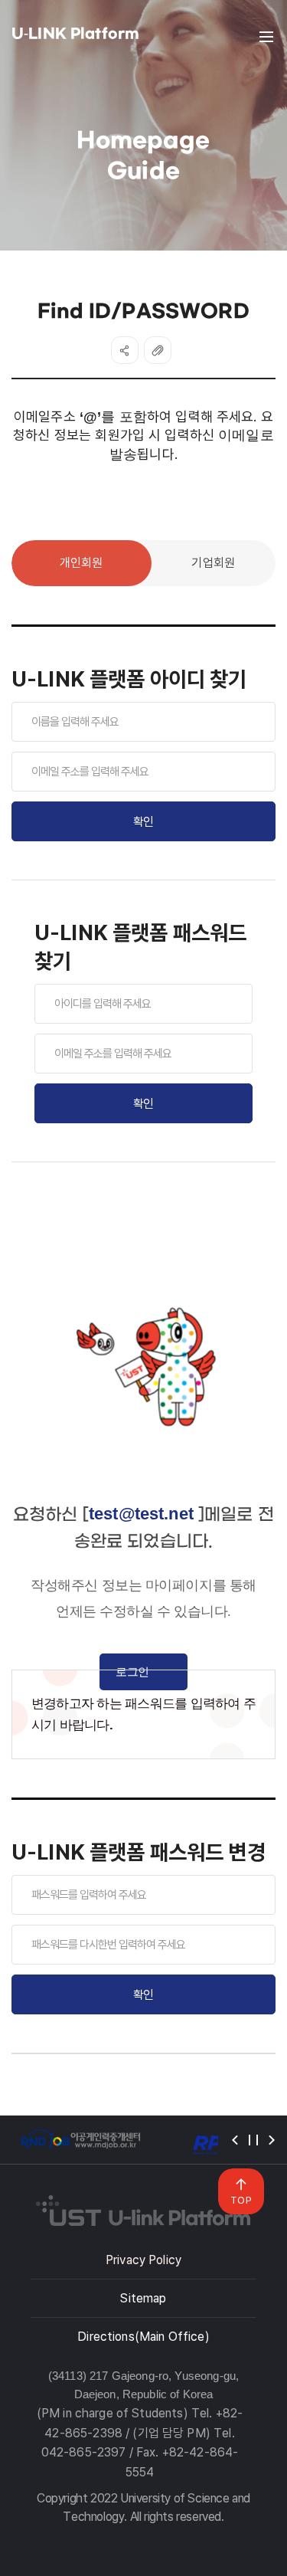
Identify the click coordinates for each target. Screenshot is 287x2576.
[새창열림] (80, 2140)
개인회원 (82, 563)
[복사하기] (158, 350)
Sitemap (143, 2298)
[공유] (125, 350)
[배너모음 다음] (272, 2140)
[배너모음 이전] (235, 2140)
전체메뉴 (266, 37)
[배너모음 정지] (253, 2140)
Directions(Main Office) (143, 2337)
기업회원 (213, 563)
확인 (143, 822)
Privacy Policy (143, 2260)
